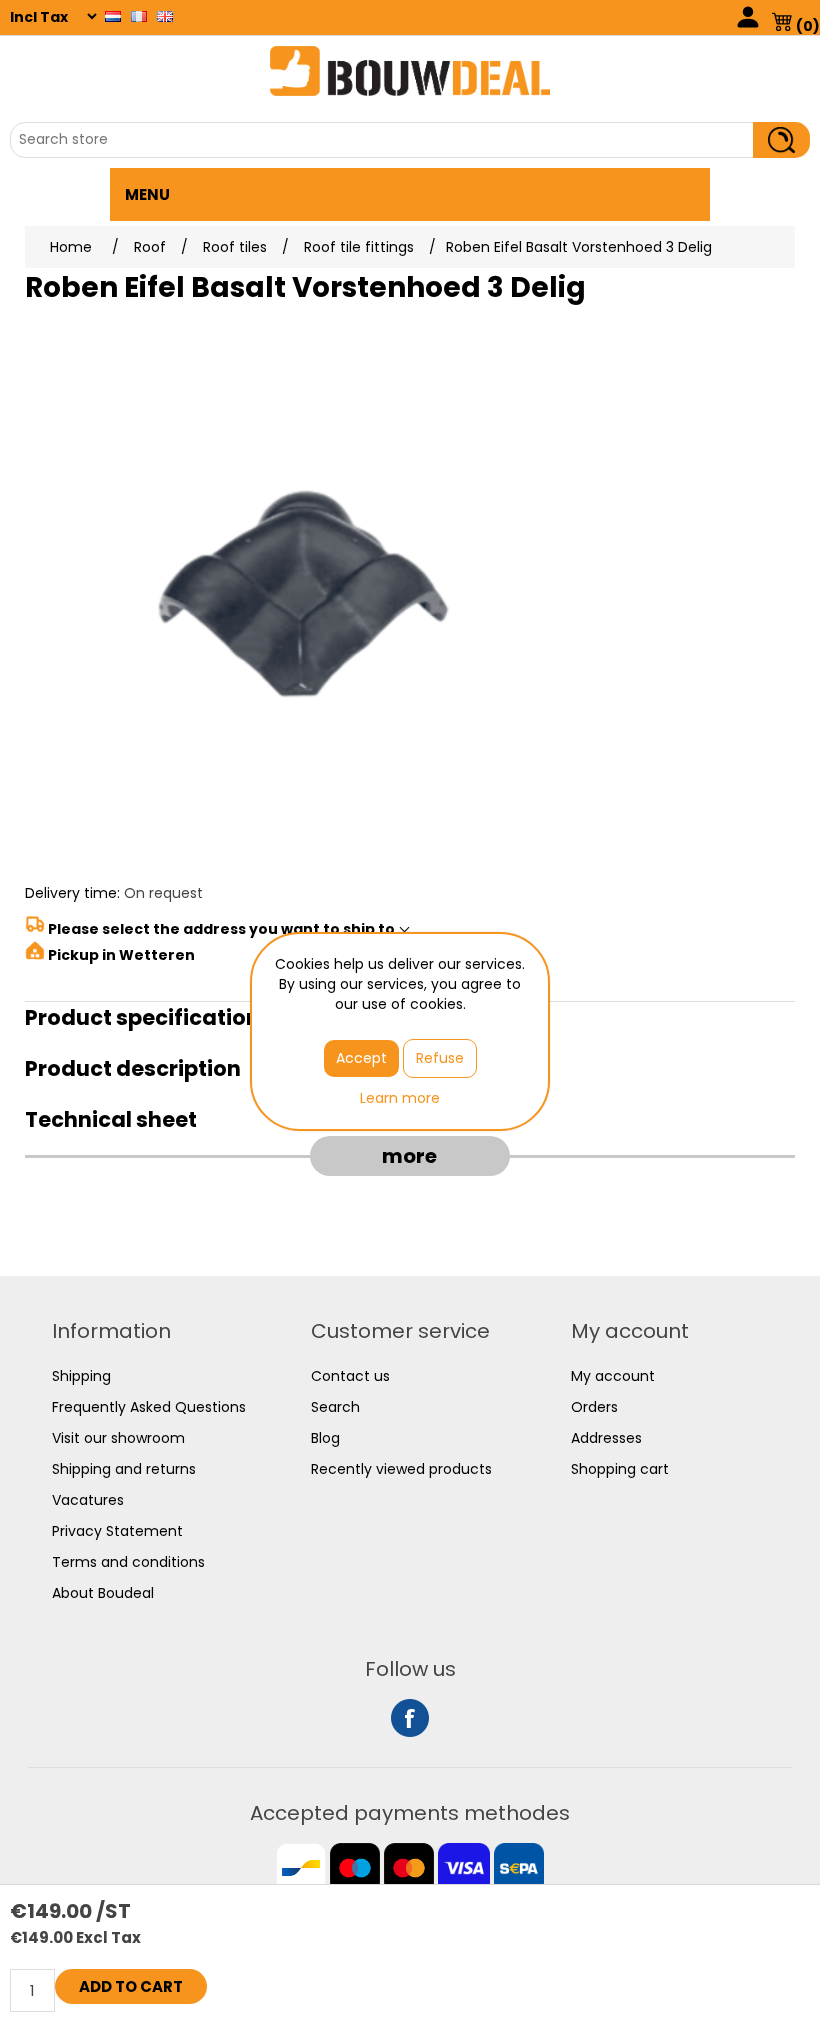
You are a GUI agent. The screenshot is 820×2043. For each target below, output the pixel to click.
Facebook (410, 1718)
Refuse (440, 1058)
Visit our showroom (118, 1438)
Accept (361, 1058)
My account (613, 1376)
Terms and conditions (128, 1562)
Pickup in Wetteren (121, 955)
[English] (165, 16)
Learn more (400, 1098)
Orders (594, 1407)
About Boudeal (103, 1593)
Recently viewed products (401, 1469)
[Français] (139, 16)
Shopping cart (620, 1469)
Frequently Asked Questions (149, 1407)
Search (335, 1407)
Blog (325, 1438)
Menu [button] (147, 194)
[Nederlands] (113, 16)
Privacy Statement (117, 1531)
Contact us (350, 1376)
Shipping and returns (124, 1469)
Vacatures (88, 1500)
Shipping (81, 1376)
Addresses (606, 1438)
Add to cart (131, 1986)
